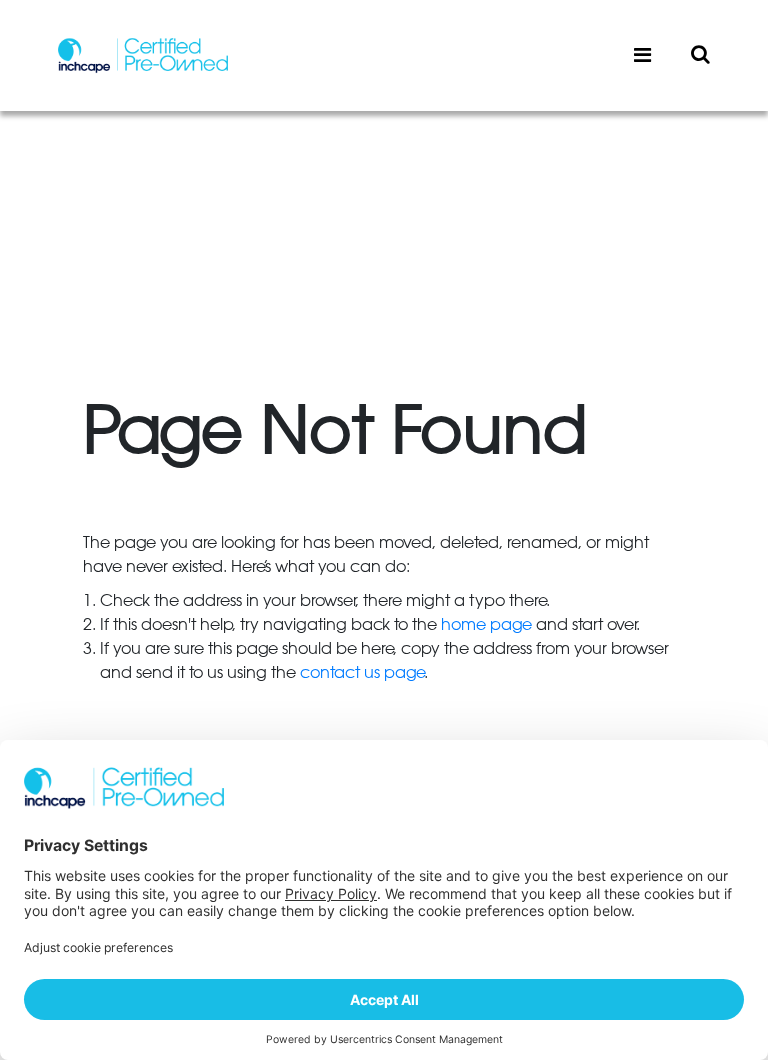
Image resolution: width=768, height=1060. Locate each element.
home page (486, 625)
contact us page (362, 673)
